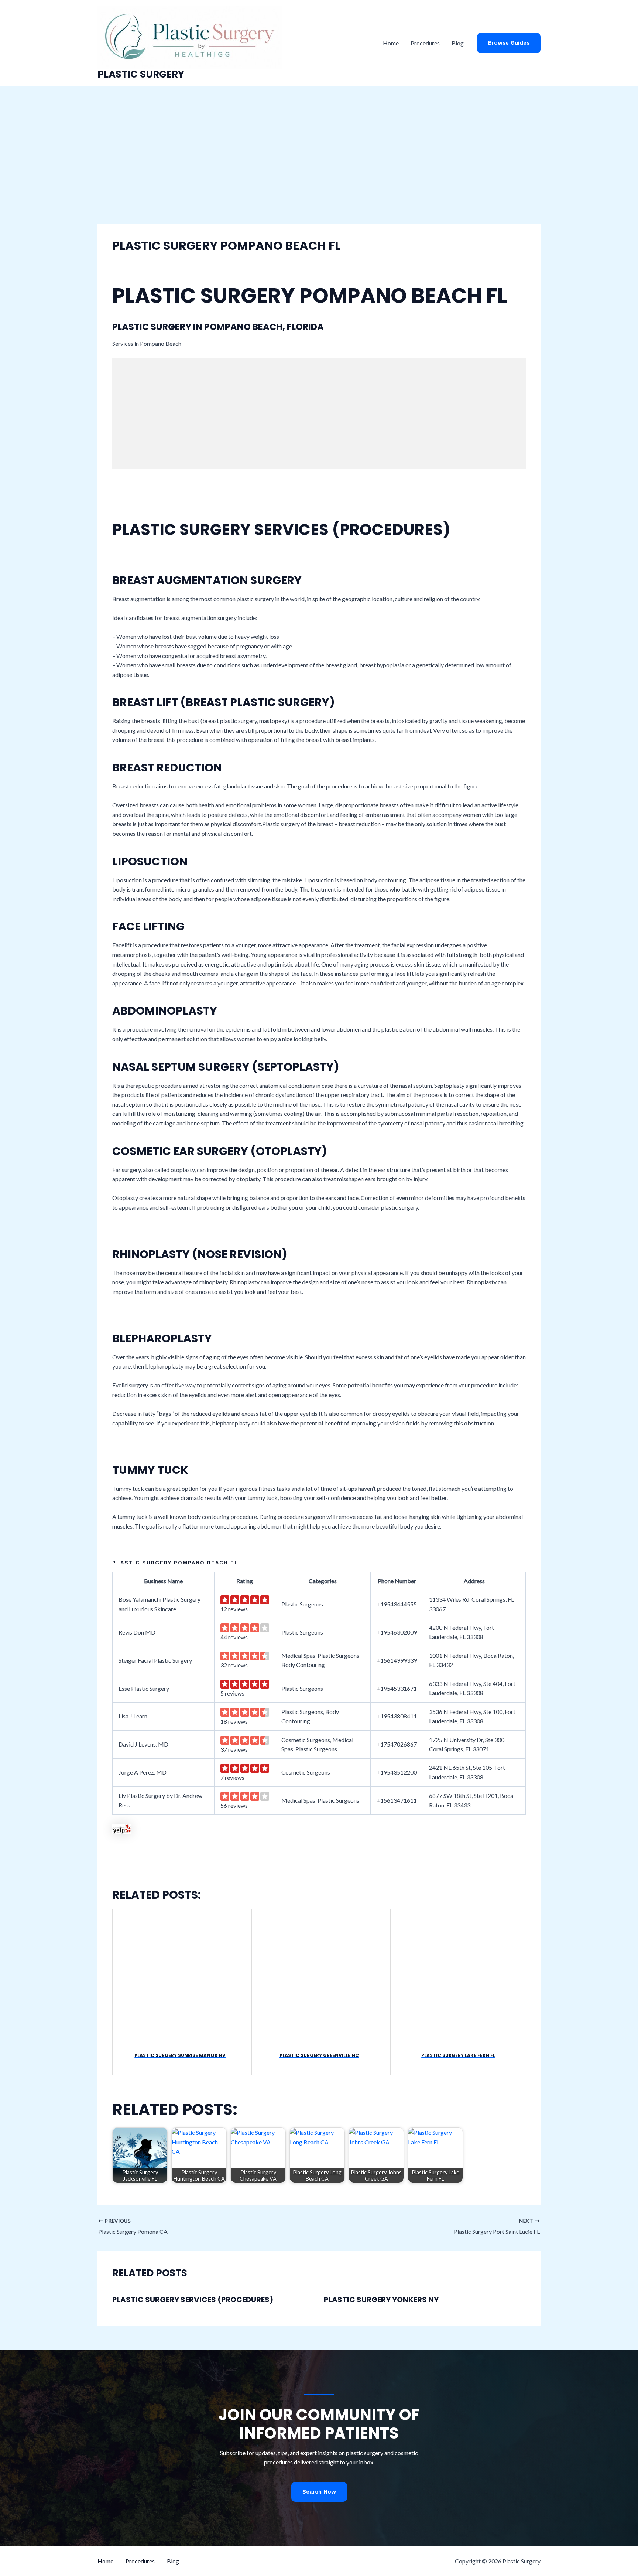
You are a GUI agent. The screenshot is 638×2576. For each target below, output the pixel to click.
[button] (509, 43)
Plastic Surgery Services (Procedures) (193, 2300)
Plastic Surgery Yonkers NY (381, 2300)
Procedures (425, 43)
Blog (458, 43)
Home (391, 43)
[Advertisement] (319, 142)
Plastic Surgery (141, 74)
